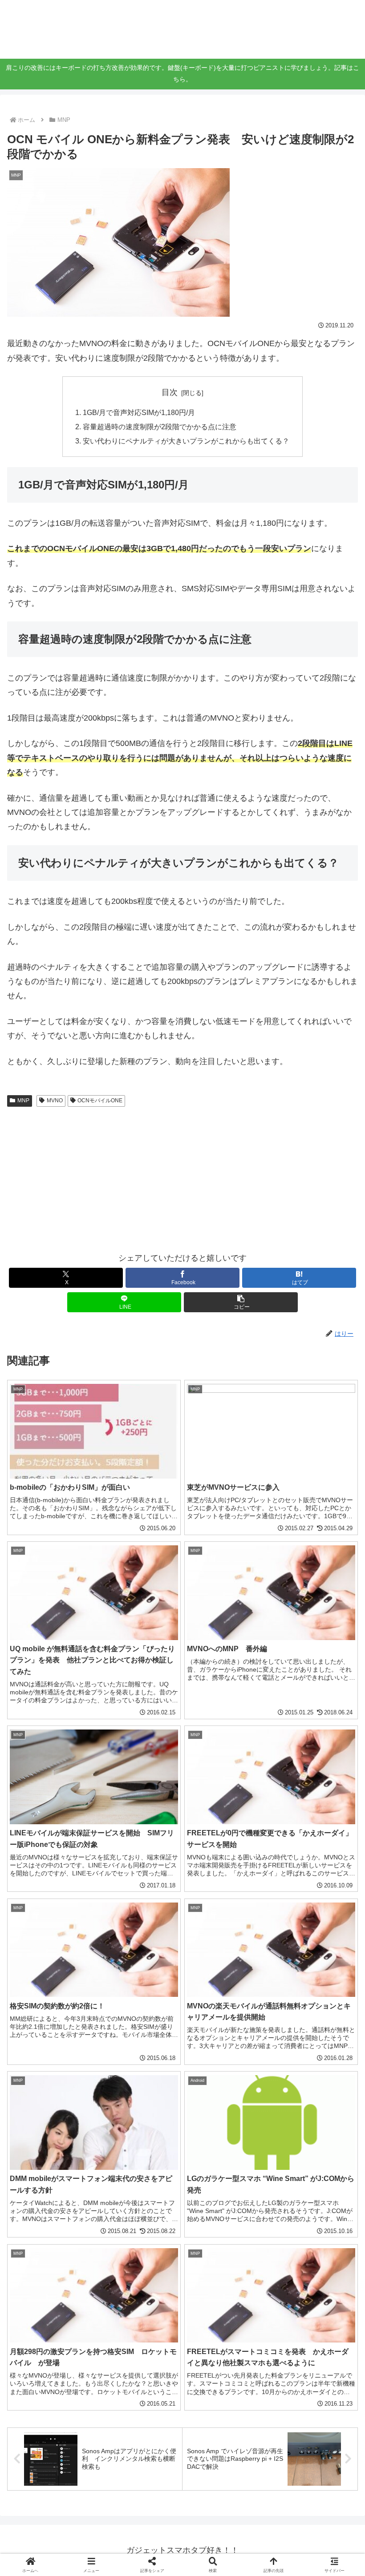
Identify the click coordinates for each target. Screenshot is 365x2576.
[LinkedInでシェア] (223, 2402)
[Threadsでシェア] (142, 2378)
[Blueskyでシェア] (223, 2353)
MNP (23, 1101)
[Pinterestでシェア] (142, 2402)
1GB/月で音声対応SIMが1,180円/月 (139, 412)
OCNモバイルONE (100, 1101)
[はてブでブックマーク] (304, 2378)
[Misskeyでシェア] (304, 2353)
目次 (170, 392)
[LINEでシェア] (60, 2402)
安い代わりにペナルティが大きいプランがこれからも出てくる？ (186, 441)
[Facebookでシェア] (60, 2378)
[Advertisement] (182, 1177)
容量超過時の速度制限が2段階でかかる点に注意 (160, 427)
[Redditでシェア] (223, 2378)
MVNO (55, 1101)
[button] (241, 1302)
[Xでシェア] (60, 2353)
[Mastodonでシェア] (142, 2353)
